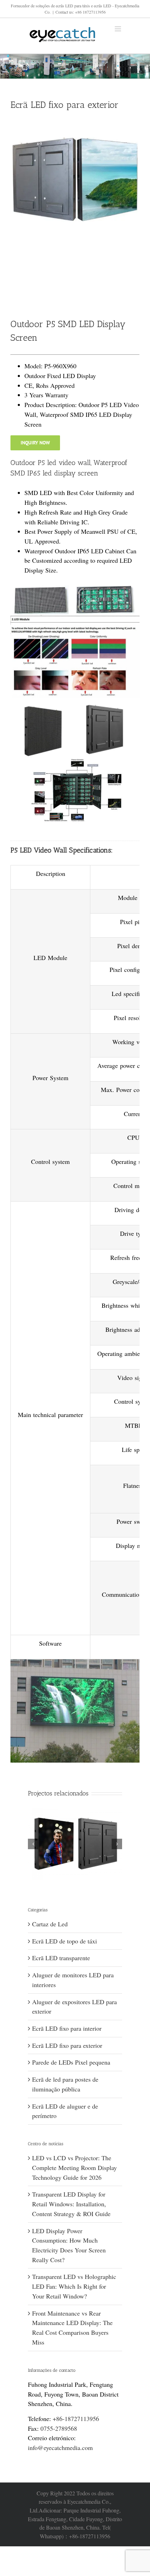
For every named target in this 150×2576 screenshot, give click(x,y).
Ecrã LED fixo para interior (67, 2028)
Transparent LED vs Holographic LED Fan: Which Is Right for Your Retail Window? (74, 2286)
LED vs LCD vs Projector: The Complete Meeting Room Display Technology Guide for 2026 (74, 2167)
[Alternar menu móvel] (118, 29)
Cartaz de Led (50, 1924)
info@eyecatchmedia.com (60, 2448)
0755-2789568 (59, 2428)
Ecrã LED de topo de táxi (65, 1941)
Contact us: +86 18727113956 (81, 12)
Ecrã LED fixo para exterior (67, 2045)
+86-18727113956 (76, 2419)
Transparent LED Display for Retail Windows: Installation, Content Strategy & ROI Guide (71, 2204)
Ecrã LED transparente (61, 1958)
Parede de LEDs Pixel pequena (71, 2062)
